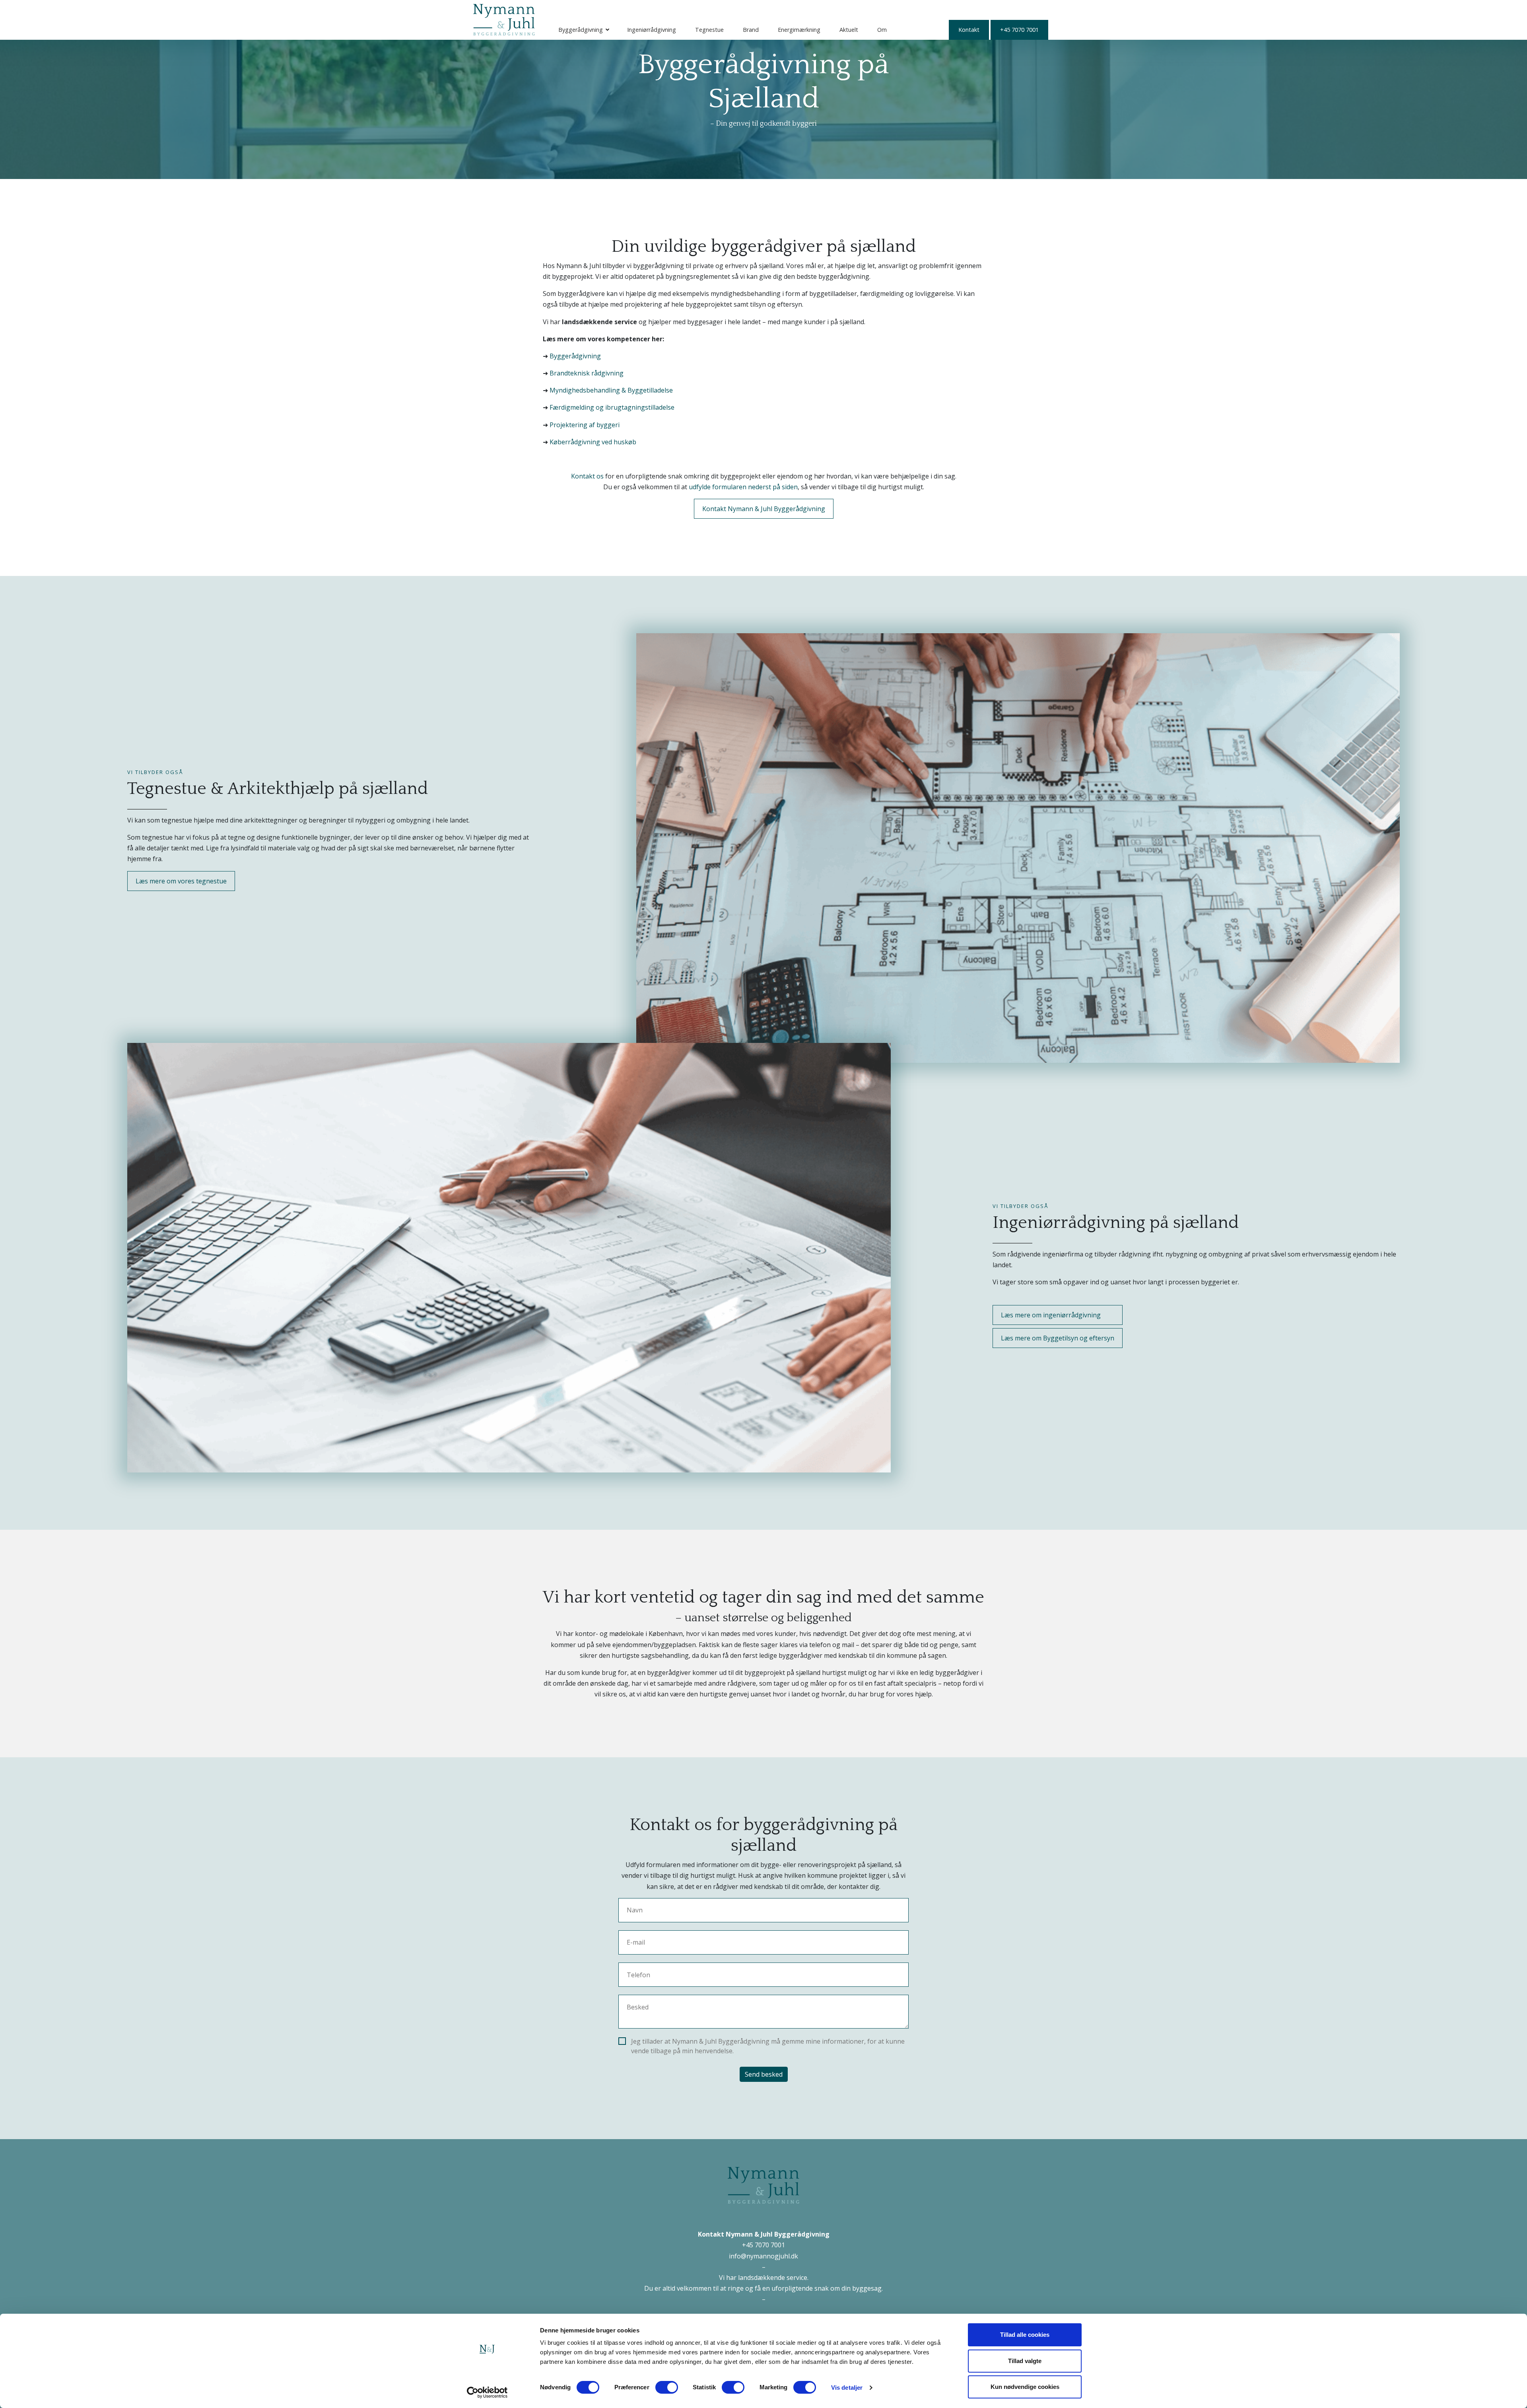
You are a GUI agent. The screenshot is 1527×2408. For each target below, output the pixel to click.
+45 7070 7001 (1019, 30)
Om (882, 30)
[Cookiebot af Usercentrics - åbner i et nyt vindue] (487, 2392)
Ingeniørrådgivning (652, 30)
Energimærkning (799, 30)
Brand (751, 30)
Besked (638, 2007)
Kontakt (969, 30)
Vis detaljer (847, 2388)
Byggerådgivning (581, 30)
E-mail (636, 1942)
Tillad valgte (1025, 2361)
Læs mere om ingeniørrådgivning (1051, 1315)
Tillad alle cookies (1025, 2335)
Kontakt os (587, 476)
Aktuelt (849, 30)
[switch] (667, 2387)
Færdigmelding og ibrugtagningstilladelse (612, 407)
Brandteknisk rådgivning (587, 373)
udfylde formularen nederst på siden (743, 487)
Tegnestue (709, 30)
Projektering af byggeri (585, 425)
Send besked (764, 2074)
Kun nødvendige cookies (1025, 2387)
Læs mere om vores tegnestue (181, 881)
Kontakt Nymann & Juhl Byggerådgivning (764, 509)
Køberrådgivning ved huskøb (593, 442)
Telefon (638, 1975)
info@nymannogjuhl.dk (763, 2256)
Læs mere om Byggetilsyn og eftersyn (1058, 1338)
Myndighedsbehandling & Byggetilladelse (611, 390)
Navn (635, 1910)
